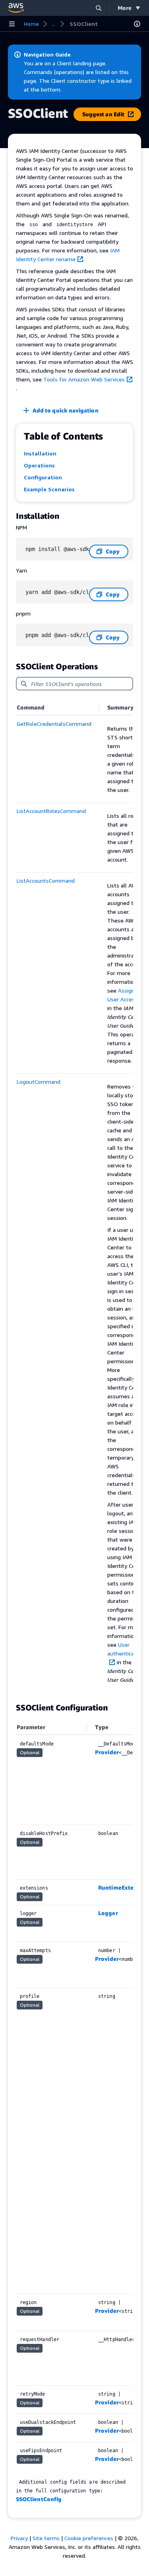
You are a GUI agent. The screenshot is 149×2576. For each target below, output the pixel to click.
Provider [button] (107, 1752)
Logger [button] (108, 1913)
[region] (74, 1197)
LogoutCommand (39, 1082)
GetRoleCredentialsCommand (54, 724)
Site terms (46, 2538)
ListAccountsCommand (46, 880)
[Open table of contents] (137, 24)
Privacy (19, 2538)
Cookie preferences (89, 2538)
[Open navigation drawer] (12, 24)
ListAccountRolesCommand (51, 811)
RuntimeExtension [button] (123, 1887)
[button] (99, 8)
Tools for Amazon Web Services (84, 379)
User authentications (127, 1649)
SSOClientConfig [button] (39, 2499)
